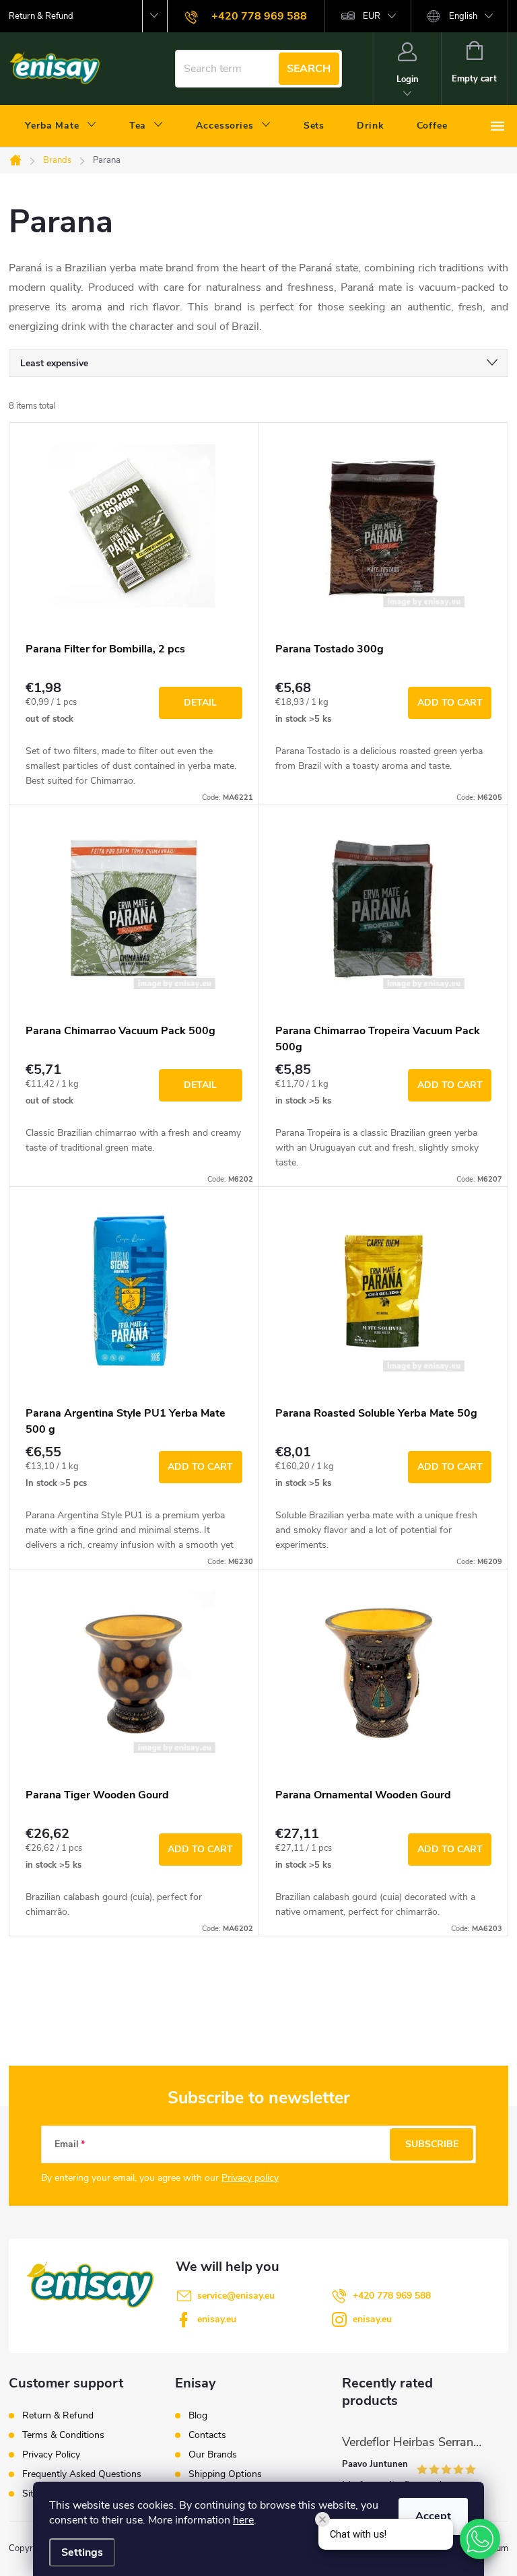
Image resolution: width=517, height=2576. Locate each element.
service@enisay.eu (236, 2296)
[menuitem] (61, 126)
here (243, 2520)
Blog (198, 2416)
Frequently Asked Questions (82, 2474)
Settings (82, 2552)
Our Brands (213, 2455)
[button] (480, 2539)
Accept (433, 2516)
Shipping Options (225, 2474)
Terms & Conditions (63, 2435)
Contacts (207, 2435)
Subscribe (432, 2144)
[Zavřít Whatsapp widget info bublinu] (322, 2519)
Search (309, 69)
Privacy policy (250, 2178)
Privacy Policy (51, 2454)
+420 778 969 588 (392, 2296)
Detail (200, 703)
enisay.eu (217, 2319)
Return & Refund (41, 16)
